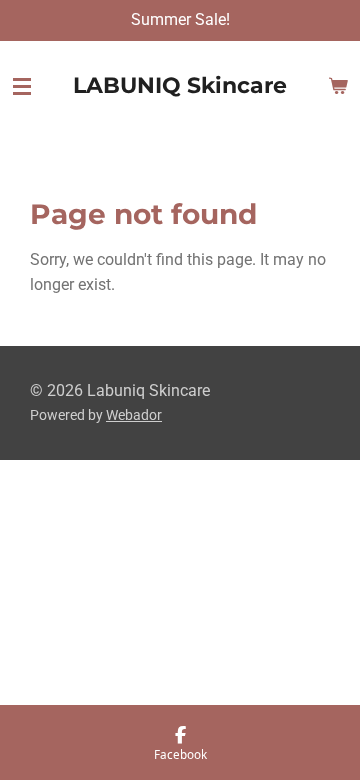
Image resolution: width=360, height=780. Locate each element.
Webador (134, 415)
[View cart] (338, 86)
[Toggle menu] (22, 86)
